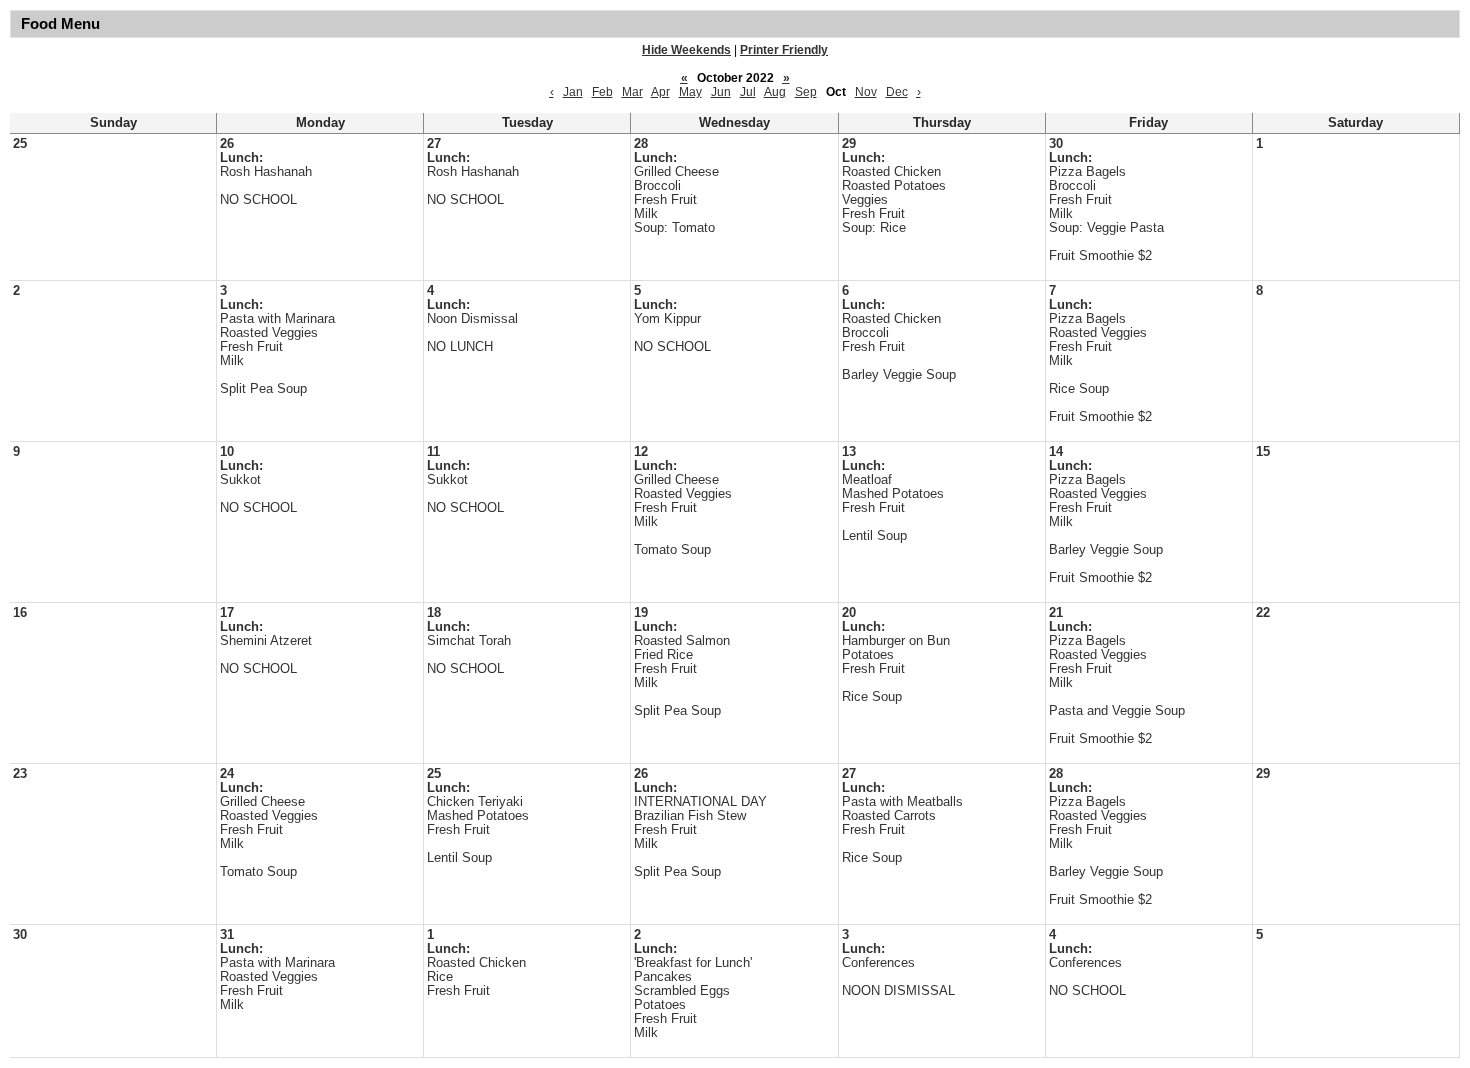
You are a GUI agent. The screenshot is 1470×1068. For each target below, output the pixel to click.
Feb (602, 92)
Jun (721, 92)
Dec (897, 92)
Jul (748, 92)
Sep (806, 92)
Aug (775, 92)
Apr (660, 92)
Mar (632, 92)
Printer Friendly (784, 50)
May (690, 92)
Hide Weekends (686, 50)
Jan (573, 92)
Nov (866, 92)
